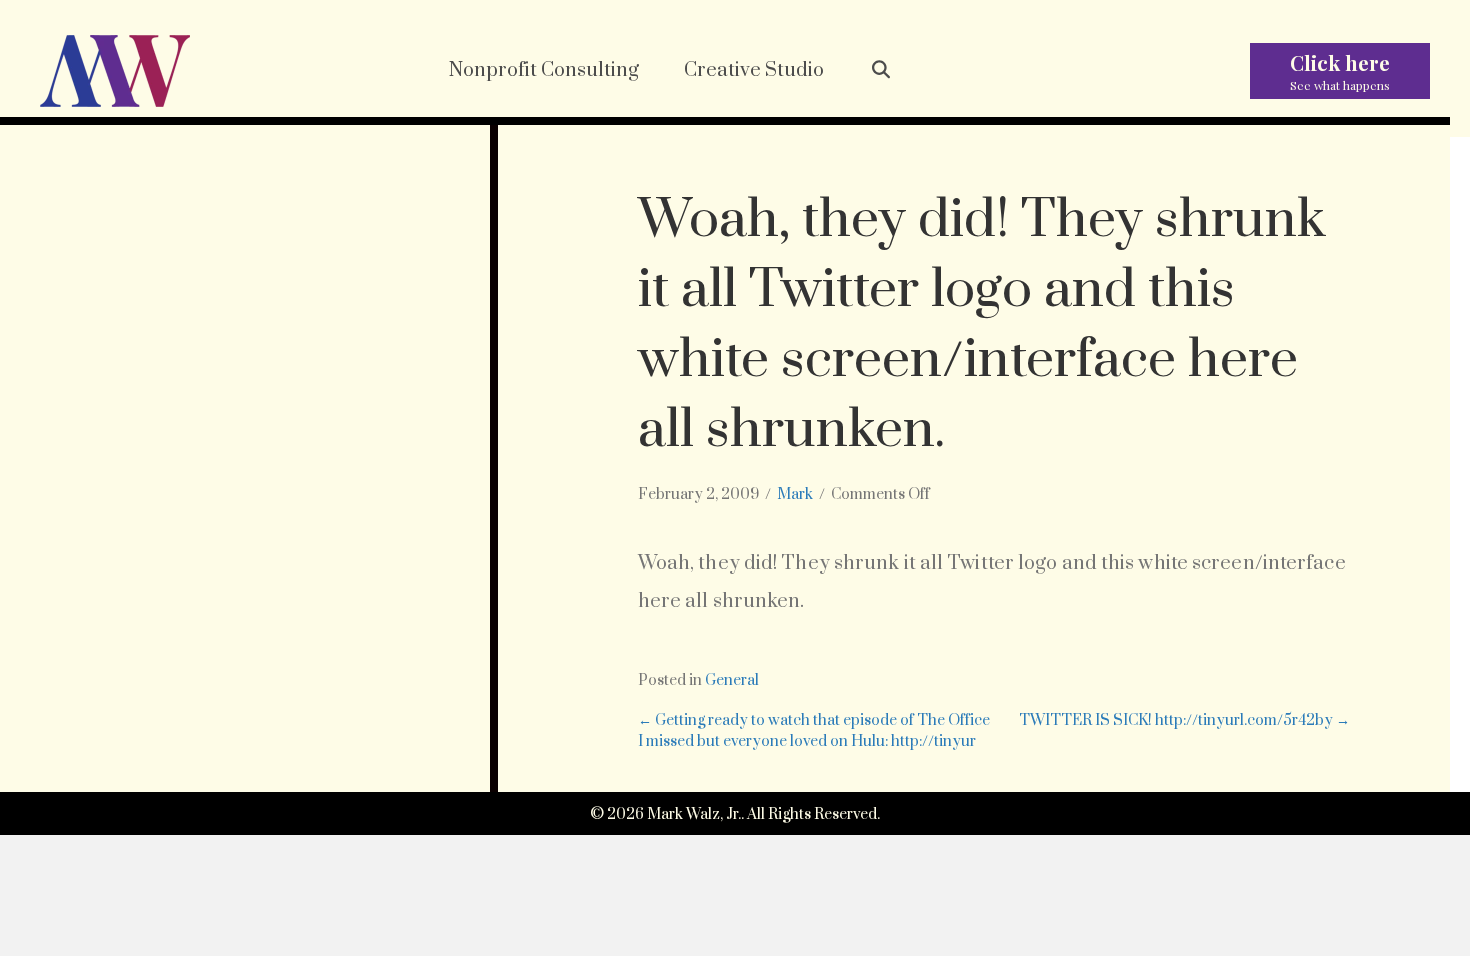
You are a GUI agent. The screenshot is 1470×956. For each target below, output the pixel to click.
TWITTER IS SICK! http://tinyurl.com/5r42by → (1184, 720)
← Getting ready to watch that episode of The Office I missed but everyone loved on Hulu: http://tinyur (814, 730)
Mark (795, 494)
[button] (880, 71)
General (732, 680)
